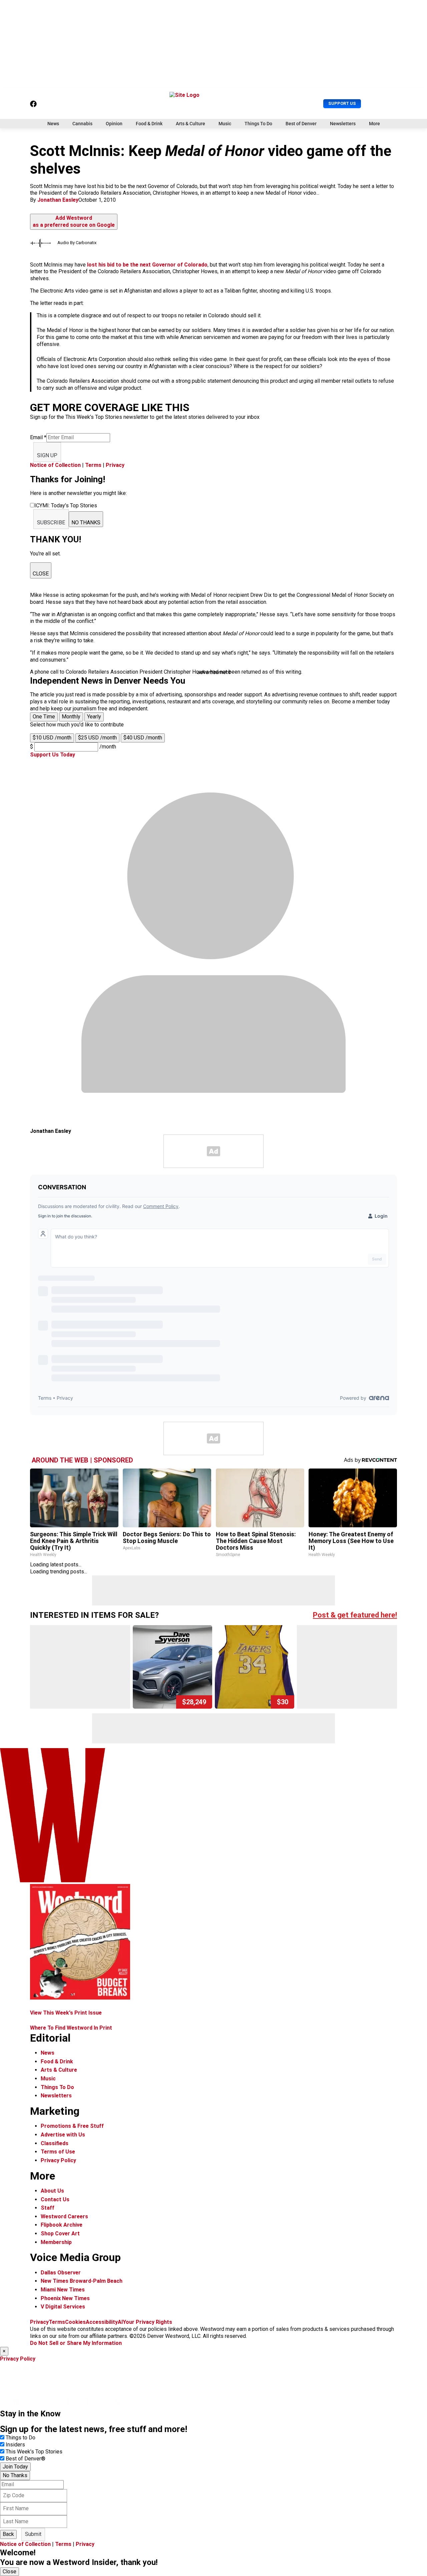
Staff (48, 2208)
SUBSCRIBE (51, 523)
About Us (52, 2191)
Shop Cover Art (60, 2234)
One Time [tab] (44, 717)
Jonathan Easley (58, 200)
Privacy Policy (58, 2160)
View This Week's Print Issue (66, 2013)
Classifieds (55, 2143)
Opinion (114, 124)
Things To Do (258, 124)
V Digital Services (63, 2307)
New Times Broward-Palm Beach (82, 2281)
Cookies (75, 2322)
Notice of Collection (55, 465)
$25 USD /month (97, 738)
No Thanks (15, 2475)
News (53, 124)
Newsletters (343, 124)
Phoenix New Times (65, 2298)
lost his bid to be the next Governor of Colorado (147, 265)
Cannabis (82, 124)
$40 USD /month (143, 738)
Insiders (15, 2445)
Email (38, 437)
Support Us (342, 103)
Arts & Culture (190, 124)
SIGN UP (47, 455)
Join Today (15, 2467)
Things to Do (21, 2438)
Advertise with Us (63, 2135)
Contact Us (55, 2199)
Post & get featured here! (355, 1615)
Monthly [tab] (71, 717)
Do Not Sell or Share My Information (76, 2343)
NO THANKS (86, 523)
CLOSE (41, 574)
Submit (33, 2534)
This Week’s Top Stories (34, 2452)
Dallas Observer (61, 2273)
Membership (56, 2242)
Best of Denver (301, 124)
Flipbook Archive (62, 2225)
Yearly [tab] (94, 717)
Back (8, 2534)
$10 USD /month (52, 738)
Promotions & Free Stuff (72, 2126)
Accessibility (102, 2322)
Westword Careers (64, 2216)
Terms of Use (58, 2152)
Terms (93, 465)
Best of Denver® (26, 2459)
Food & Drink (149, 124)
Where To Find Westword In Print (71, 2028)
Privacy (115, 465)
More (374, 124)
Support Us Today (53, 755)
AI (120, 2322)
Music (225, 124)
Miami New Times (63, 2290)
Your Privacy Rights (147, 2322)
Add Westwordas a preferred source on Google (74, 221)
